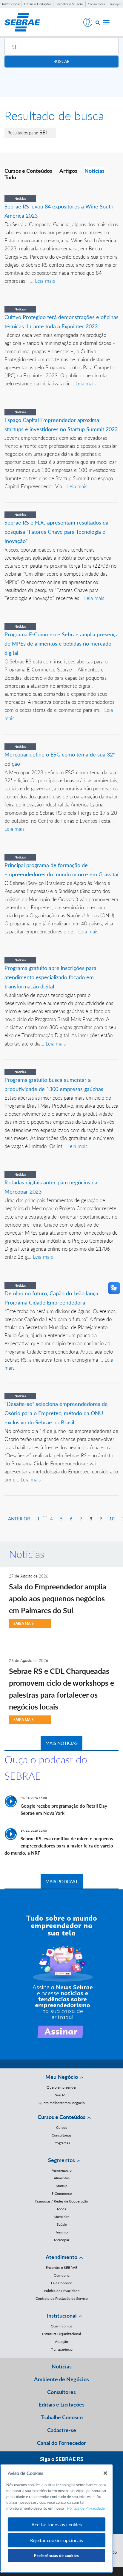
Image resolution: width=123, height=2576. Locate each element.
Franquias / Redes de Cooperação (62, 2201)
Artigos (68, 171)
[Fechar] (105, 2473)
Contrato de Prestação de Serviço (62, 2298)
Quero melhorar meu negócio (62, 2103)
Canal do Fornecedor (61, 2443)
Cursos (61, 2127)
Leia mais (45, 281)
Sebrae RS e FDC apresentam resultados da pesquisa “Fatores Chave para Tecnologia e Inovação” (56, 532)
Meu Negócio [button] (62, 2077)
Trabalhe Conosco (62, 2417)
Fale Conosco (62, 2283)
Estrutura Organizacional (61, 2334)
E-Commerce (61, 2193)
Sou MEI (62, 2095)
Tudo (10, 177)
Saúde (62, 2224)
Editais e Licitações (38, 4)
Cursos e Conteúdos (28, 171)
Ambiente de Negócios (61, 2379)
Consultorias (61, 2135)
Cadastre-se (62, 2430)
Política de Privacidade (62, 2291)
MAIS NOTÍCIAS (61, 1743)
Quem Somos (61, 2326)
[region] (57, 2518)
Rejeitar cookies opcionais (57, 2540)
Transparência (62, 2349)
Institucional (11, 4)
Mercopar (62, 2240)
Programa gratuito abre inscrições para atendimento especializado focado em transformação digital (50, 977)
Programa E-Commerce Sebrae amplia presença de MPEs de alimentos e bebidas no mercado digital (61, 643)
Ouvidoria (62, 2275)
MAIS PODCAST (62, 1881)
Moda (62, 2209)
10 (112, 1519)
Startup (62, 2186)
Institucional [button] (62, 2316)
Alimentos (62, 2178)
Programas (62, 2143)
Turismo (61, 2232)
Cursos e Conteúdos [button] (61, 2117)
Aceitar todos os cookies (56, 2524)
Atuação (61, 2342)
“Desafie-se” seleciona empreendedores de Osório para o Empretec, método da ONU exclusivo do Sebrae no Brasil (56, 1413)
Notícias (94, 171)
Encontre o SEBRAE (70, 4)
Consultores (96, 4)
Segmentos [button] (61, 2160)
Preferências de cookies (56, 2555)
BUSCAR (61, 61)
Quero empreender (61, 2087)
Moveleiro (62, 2217)
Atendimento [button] (61, 2257)
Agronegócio (62, 2170)
